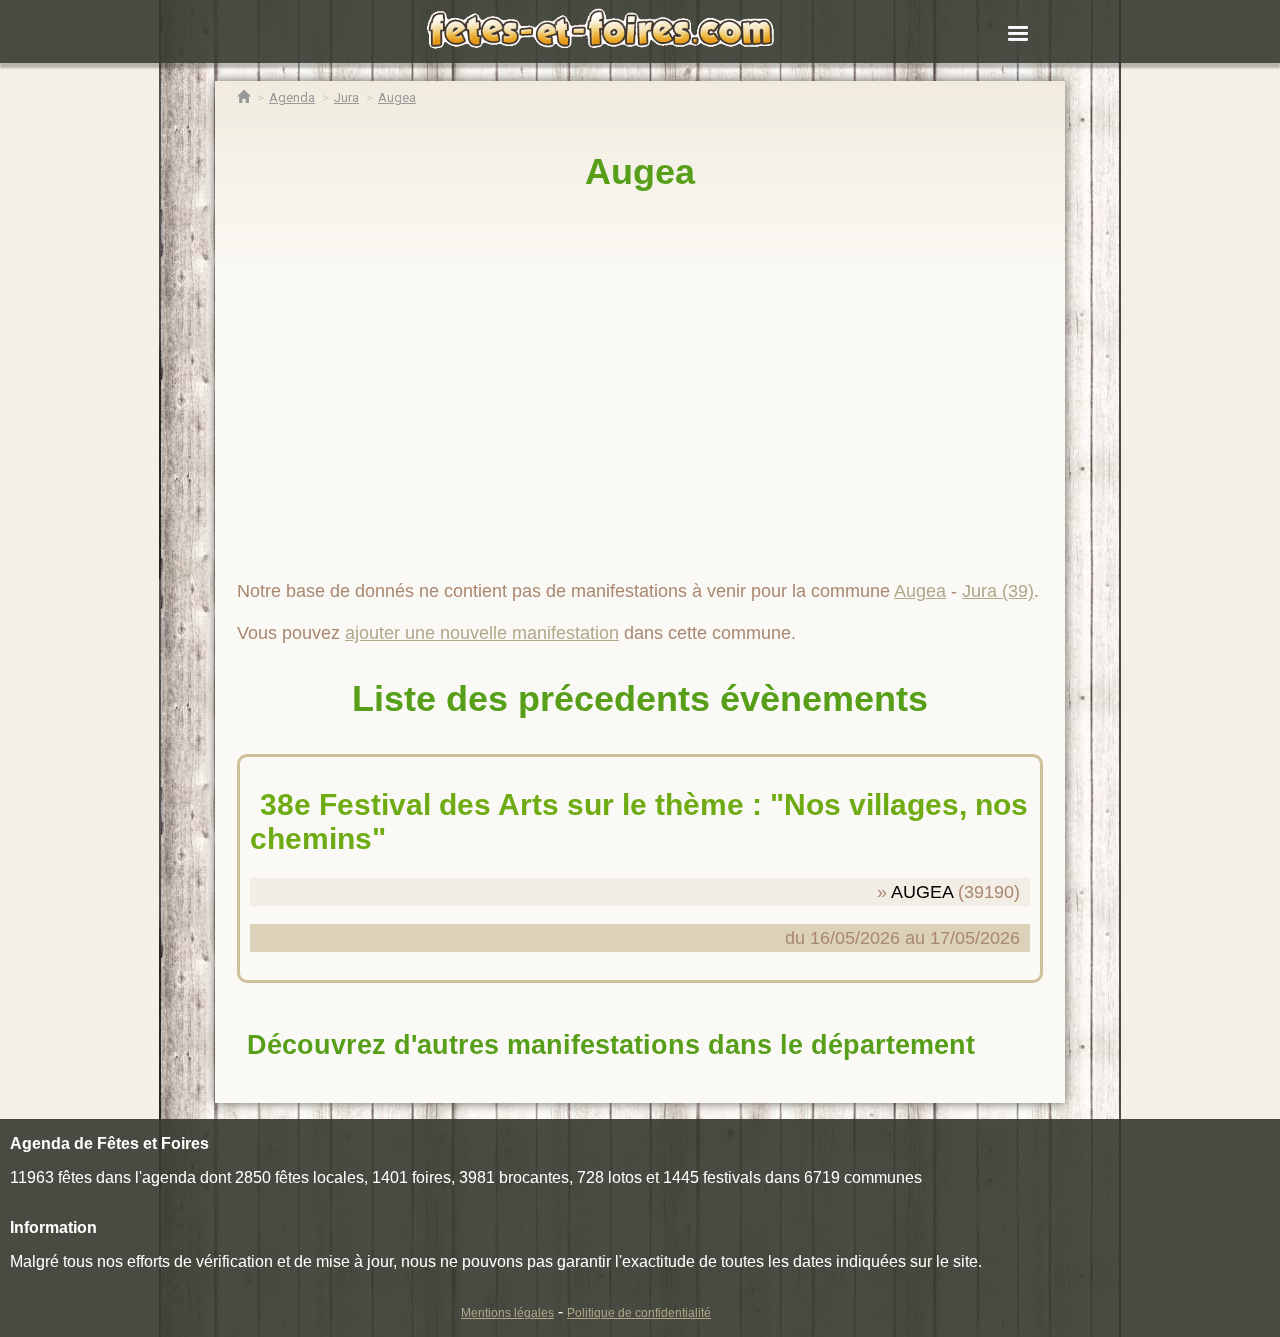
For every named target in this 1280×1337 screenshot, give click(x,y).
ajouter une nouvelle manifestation (482, 633)
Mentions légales (507, 1313)
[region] (640, 377)
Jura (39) (998, 591)
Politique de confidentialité (639, 1313)
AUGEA (922, 892)
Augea (640, 171)
